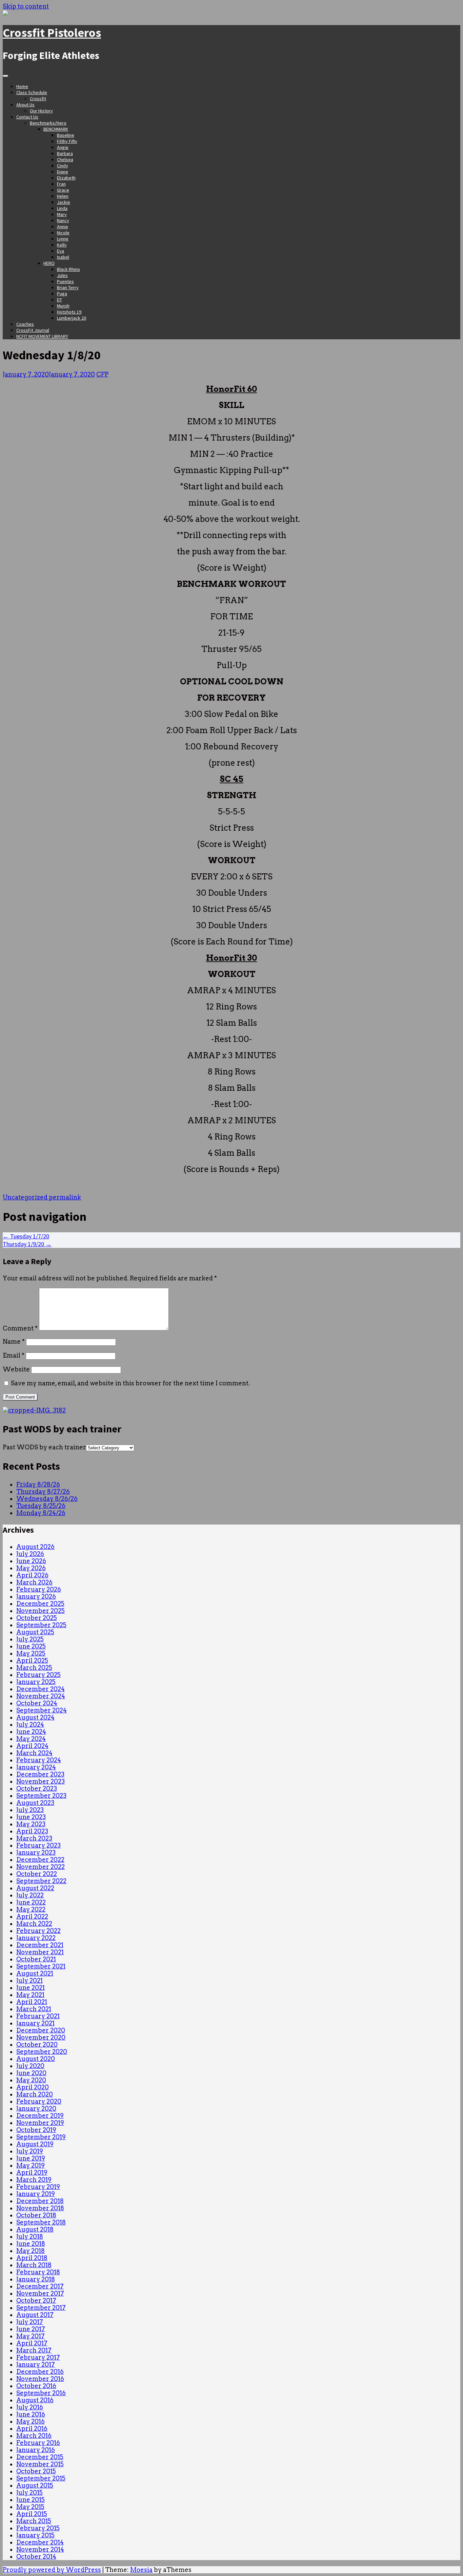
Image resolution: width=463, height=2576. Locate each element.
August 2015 (35, 2485)
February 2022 (38, 1931)
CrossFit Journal (33, 330)
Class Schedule (32, 92)
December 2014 (40, 2542)
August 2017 (35, 2315)
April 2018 (32, 2258)
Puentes (65, 281)
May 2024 (31, 1739)
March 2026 (34, 1582)
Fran (61, 184)
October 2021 (36, 1959)
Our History (41, 111)
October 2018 (36, 2215)
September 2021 (41, 1966)
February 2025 (38, 1675)
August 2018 (35, 2229)
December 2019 (40, 2116)
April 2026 (32, 1575)
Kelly (62, 245)
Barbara (65, 153)
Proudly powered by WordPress (52, 2570)
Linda (62, 208)
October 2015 (36, 2471)
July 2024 (30, 1725)
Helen (63, 196)
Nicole (63, 233)
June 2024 (31, 1732)
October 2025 (37, 1618)
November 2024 (41, 1696)
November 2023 (41, 1781)
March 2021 (34, 2009)
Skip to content (26, 6)
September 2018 (41, 2222)
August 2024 (35, 1717)
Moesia (141, 2570)
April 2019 (32, 2173)
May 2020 (31, 2080)
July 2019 (30, 2151)
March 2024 (34, 1753)
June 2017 (31, 2329)
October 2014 (36, 2557)
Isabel (63, 257)
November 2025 (41, 1611)
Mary (62, 214)
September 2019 (41, 2137)
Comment (20, 1328)
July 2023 (30, 1810)
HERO (49, 263)
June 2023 (31, 1817)
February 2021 (38, 2016)
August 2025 (35, 1632)
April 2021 (32, 2002)
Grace (63, 190)
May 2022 (31, 1909)
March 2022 (34, 1924)
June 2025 (31, 1646)
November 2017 (40, 2293)
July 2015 (29, 2493)
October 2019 (36, 2130)
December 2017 (40, 2286)
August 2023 (35, 1803)
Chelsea (65, 159)
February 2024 (39, 1760)
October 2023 (37, 1789)
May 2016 (31, 2421)
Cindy (63, 166)
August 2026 (35, 1547)
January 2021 (35, 2023)
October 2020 (37, 2045)
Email (14, 1355)
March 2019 (34, 2180)
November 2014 (40, 2549)
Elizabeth (66, 178)
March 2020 (35, 2094)
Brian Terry (68, 288)
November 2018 (40, 2208)
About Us (25, 105)
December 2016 (40, 2372)
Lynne (63, 239)
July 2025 (30, 1639)
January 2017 (36, 2365)
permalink (64, 1197)
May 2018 (31, 2251)
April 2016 (32, 2429)
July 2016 (30, 2407)
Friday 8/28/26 (38, 1484)
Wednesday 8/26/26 (47, 1499)
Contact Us (27, 117)
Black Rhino (68, 269)
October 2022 (37, 1874)
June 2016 (31, 2414)
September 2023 (41, 1796)
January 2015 (35, 2535)
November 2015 (40, 2464)
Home (22, 86)
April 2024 (32, 1746)
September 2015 (41, 2478)
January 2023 (36, 1853)
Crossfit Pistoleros (52, 33)
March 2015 (34, 2521)
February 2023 (38, 1845)
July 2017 (30, 2322)
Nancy (63, 220)
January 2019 (36, 2194)
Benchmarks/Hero (48, 123)
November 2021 (40, 1952)
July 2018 (30, 2237)
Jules (62, 275)
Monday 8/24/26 (41, 1513)
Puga (62, 294)
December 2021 (40, 1945)
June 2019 (31, 2158)
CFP (102, 374)
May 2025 (31, 1653)
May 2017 (31, 2336)
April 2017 (32, 2343)
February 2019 (38, 2187)
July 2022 (30, 1895)
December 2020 (41, 2030)
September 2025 (41, 1625)
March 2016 (34, 2436)
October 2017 (36, 2301)
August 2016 (35, 2400)
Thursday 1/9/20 (27, 1244)
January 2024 (36, 1767)
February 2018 (38, 2272)
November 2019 (40, 2123)
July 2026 (30, 1554)
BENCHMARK (56, 129)
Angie (63, 147)
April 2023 (32, 1831)
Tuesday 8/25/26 (41, 1506)
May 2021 (30, 1995)
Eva (61, 251)
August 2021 (35, 1973)
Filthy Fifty (67, 141)
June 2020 (31, 2073)
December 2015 (40, 2457)
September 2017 (41, 2308)
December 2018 (40, 2201)
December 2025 (40, 1604)
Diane (63, 172)
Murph (63, 306)
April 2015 (32, 2514)
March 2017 (34, 2350)
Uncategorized (25, 1197)
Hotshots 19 (69, 312)
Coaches (25, 324)
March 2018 (34, 2265)
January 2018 (36, 2279)
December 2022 (40, 1860)
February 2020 (39, 2101)
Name (14, 1342)
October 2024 (37, 1703)
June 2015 (31, 2500)
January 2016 (36, 2450)
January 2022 (36, 1938)
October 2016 (36, 2386)
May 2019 (31, 2165)
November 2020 (41, 2037)
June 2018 (31, 2244)
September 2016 (41, 2393)
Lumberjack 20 (72, 318)
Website (16, 1369)
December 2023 (40, 1774)
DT (59, 300)
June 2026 (31, 1561)
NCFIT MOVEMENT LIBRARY (42, 336)
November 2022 (41, 1867)
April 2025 (32, 1660)
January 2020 (36, 2109)
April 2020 (33, 2087)
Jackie (64, 202)
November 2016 (40, 2379)
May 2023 (31, 1824)
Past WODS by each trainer (44, 1447)
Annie (63, 227)
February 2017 (38, 2357)
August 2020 (36, 2059)
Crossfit (38, 99)
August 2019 (35, 2144)
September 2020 (42, 2052)
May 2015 (30, 2507)
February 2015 (38, 2528)
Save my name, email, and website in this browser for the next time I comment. (130, 1383)
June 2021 (31, 1988)
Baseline (66, 135)
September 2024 (42, 1710)
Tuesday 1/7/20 (26, 1236)
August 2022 (35, 1888)
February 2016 (38, 2443)
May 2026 (31, 1568)
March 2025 (34, 1668)
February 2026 (39, 1589)
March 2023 (34, 1838)
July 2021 (29, 1981)
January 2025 (36, 1682)
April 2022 (32, 1917)
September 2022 (41, 1881)
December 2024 (41, 1689)
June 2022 (31, 1902)
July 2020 (30, 2066)
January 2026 (36, 1596)
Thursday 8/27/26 (43, 1492)
